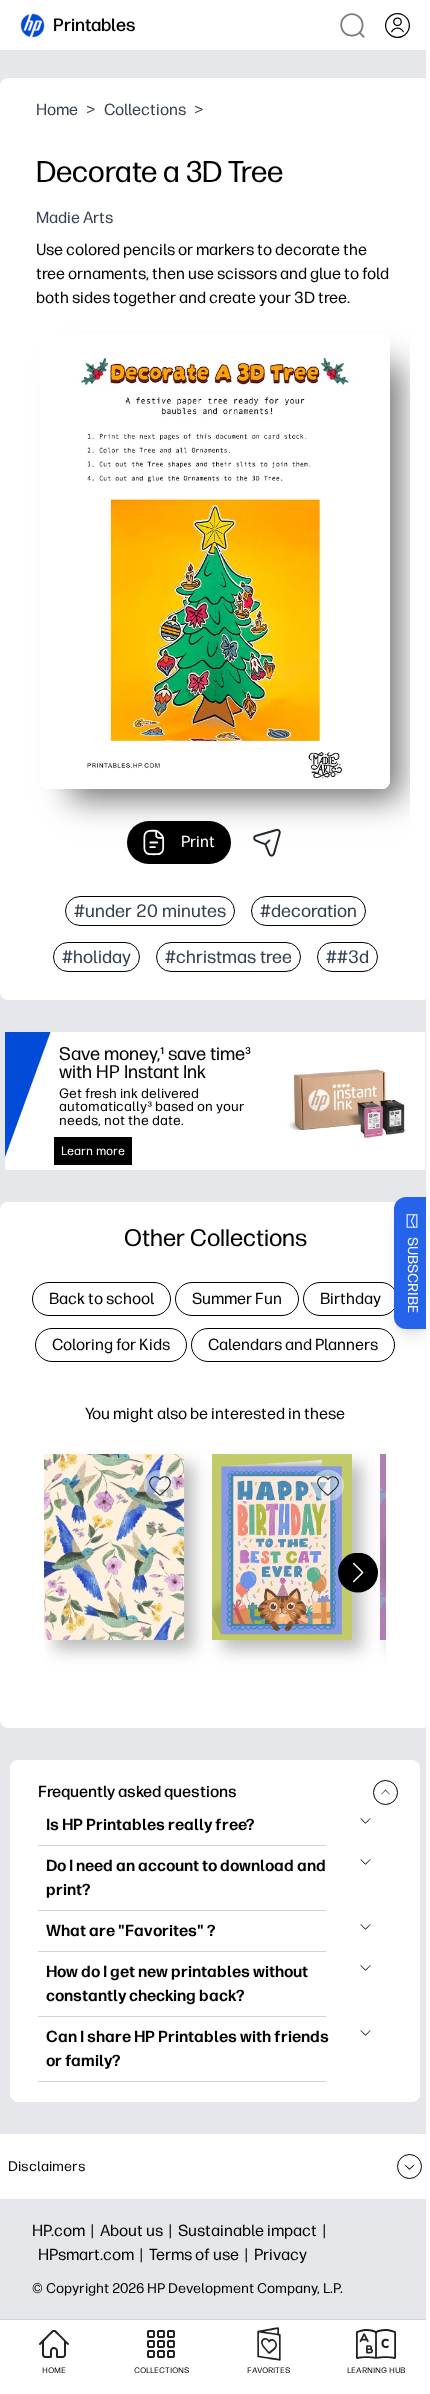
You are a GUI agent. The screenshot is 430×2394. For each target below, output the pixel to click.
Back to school (101, 1298)
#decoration (308, 911)
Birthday (350, 1298)
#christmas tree (228, 957)
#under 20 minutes (150, 911)
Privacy (280, 2254)
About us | (139, 2230)
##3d (347, 957)
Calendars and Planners (293, 1344)
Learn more (93, 1151)
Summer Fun (237, 1298)
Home (57, 109)
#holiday (96, 957)
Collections (145, 109)
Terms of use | (201, 2254)
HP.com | (66, 2230)
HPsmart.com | (93, 2254)
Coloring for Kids (111, 1344)
